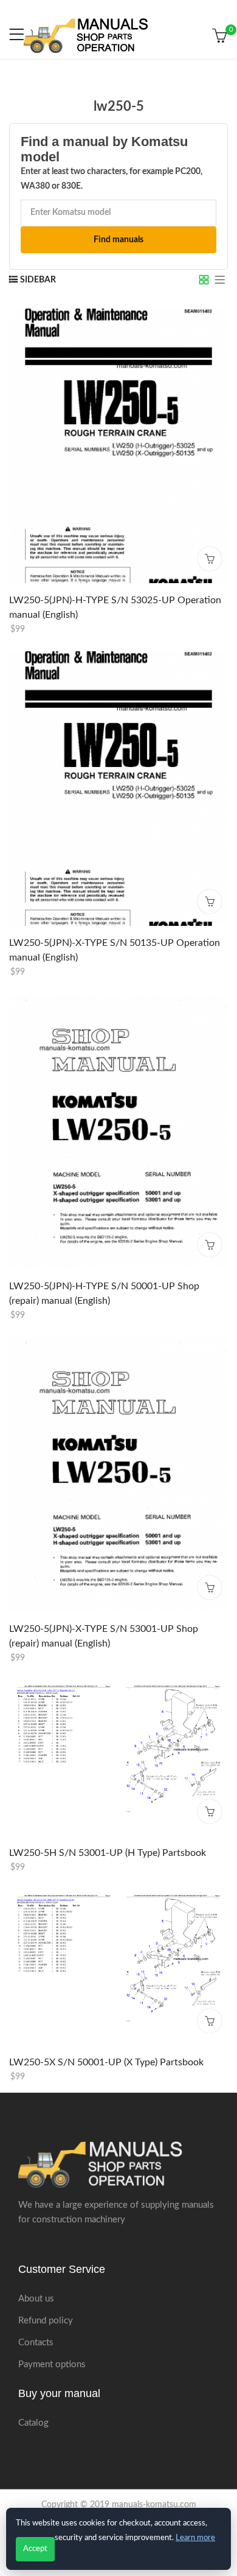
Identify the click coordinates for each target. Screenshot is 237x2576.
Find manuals (118, 240)
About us (36, 2299)
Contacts (36, 2343)
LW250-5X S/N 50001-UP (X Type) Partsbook (106, 2062)
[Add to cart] (210, 558)
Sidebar (38, 280)
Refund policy (46, 2321)
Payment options (52, 2364)
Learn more (195, 2538)
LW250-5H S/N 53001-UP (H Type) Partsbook (108, 1853)
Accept (35, 2549)
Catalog (33, 2423)
